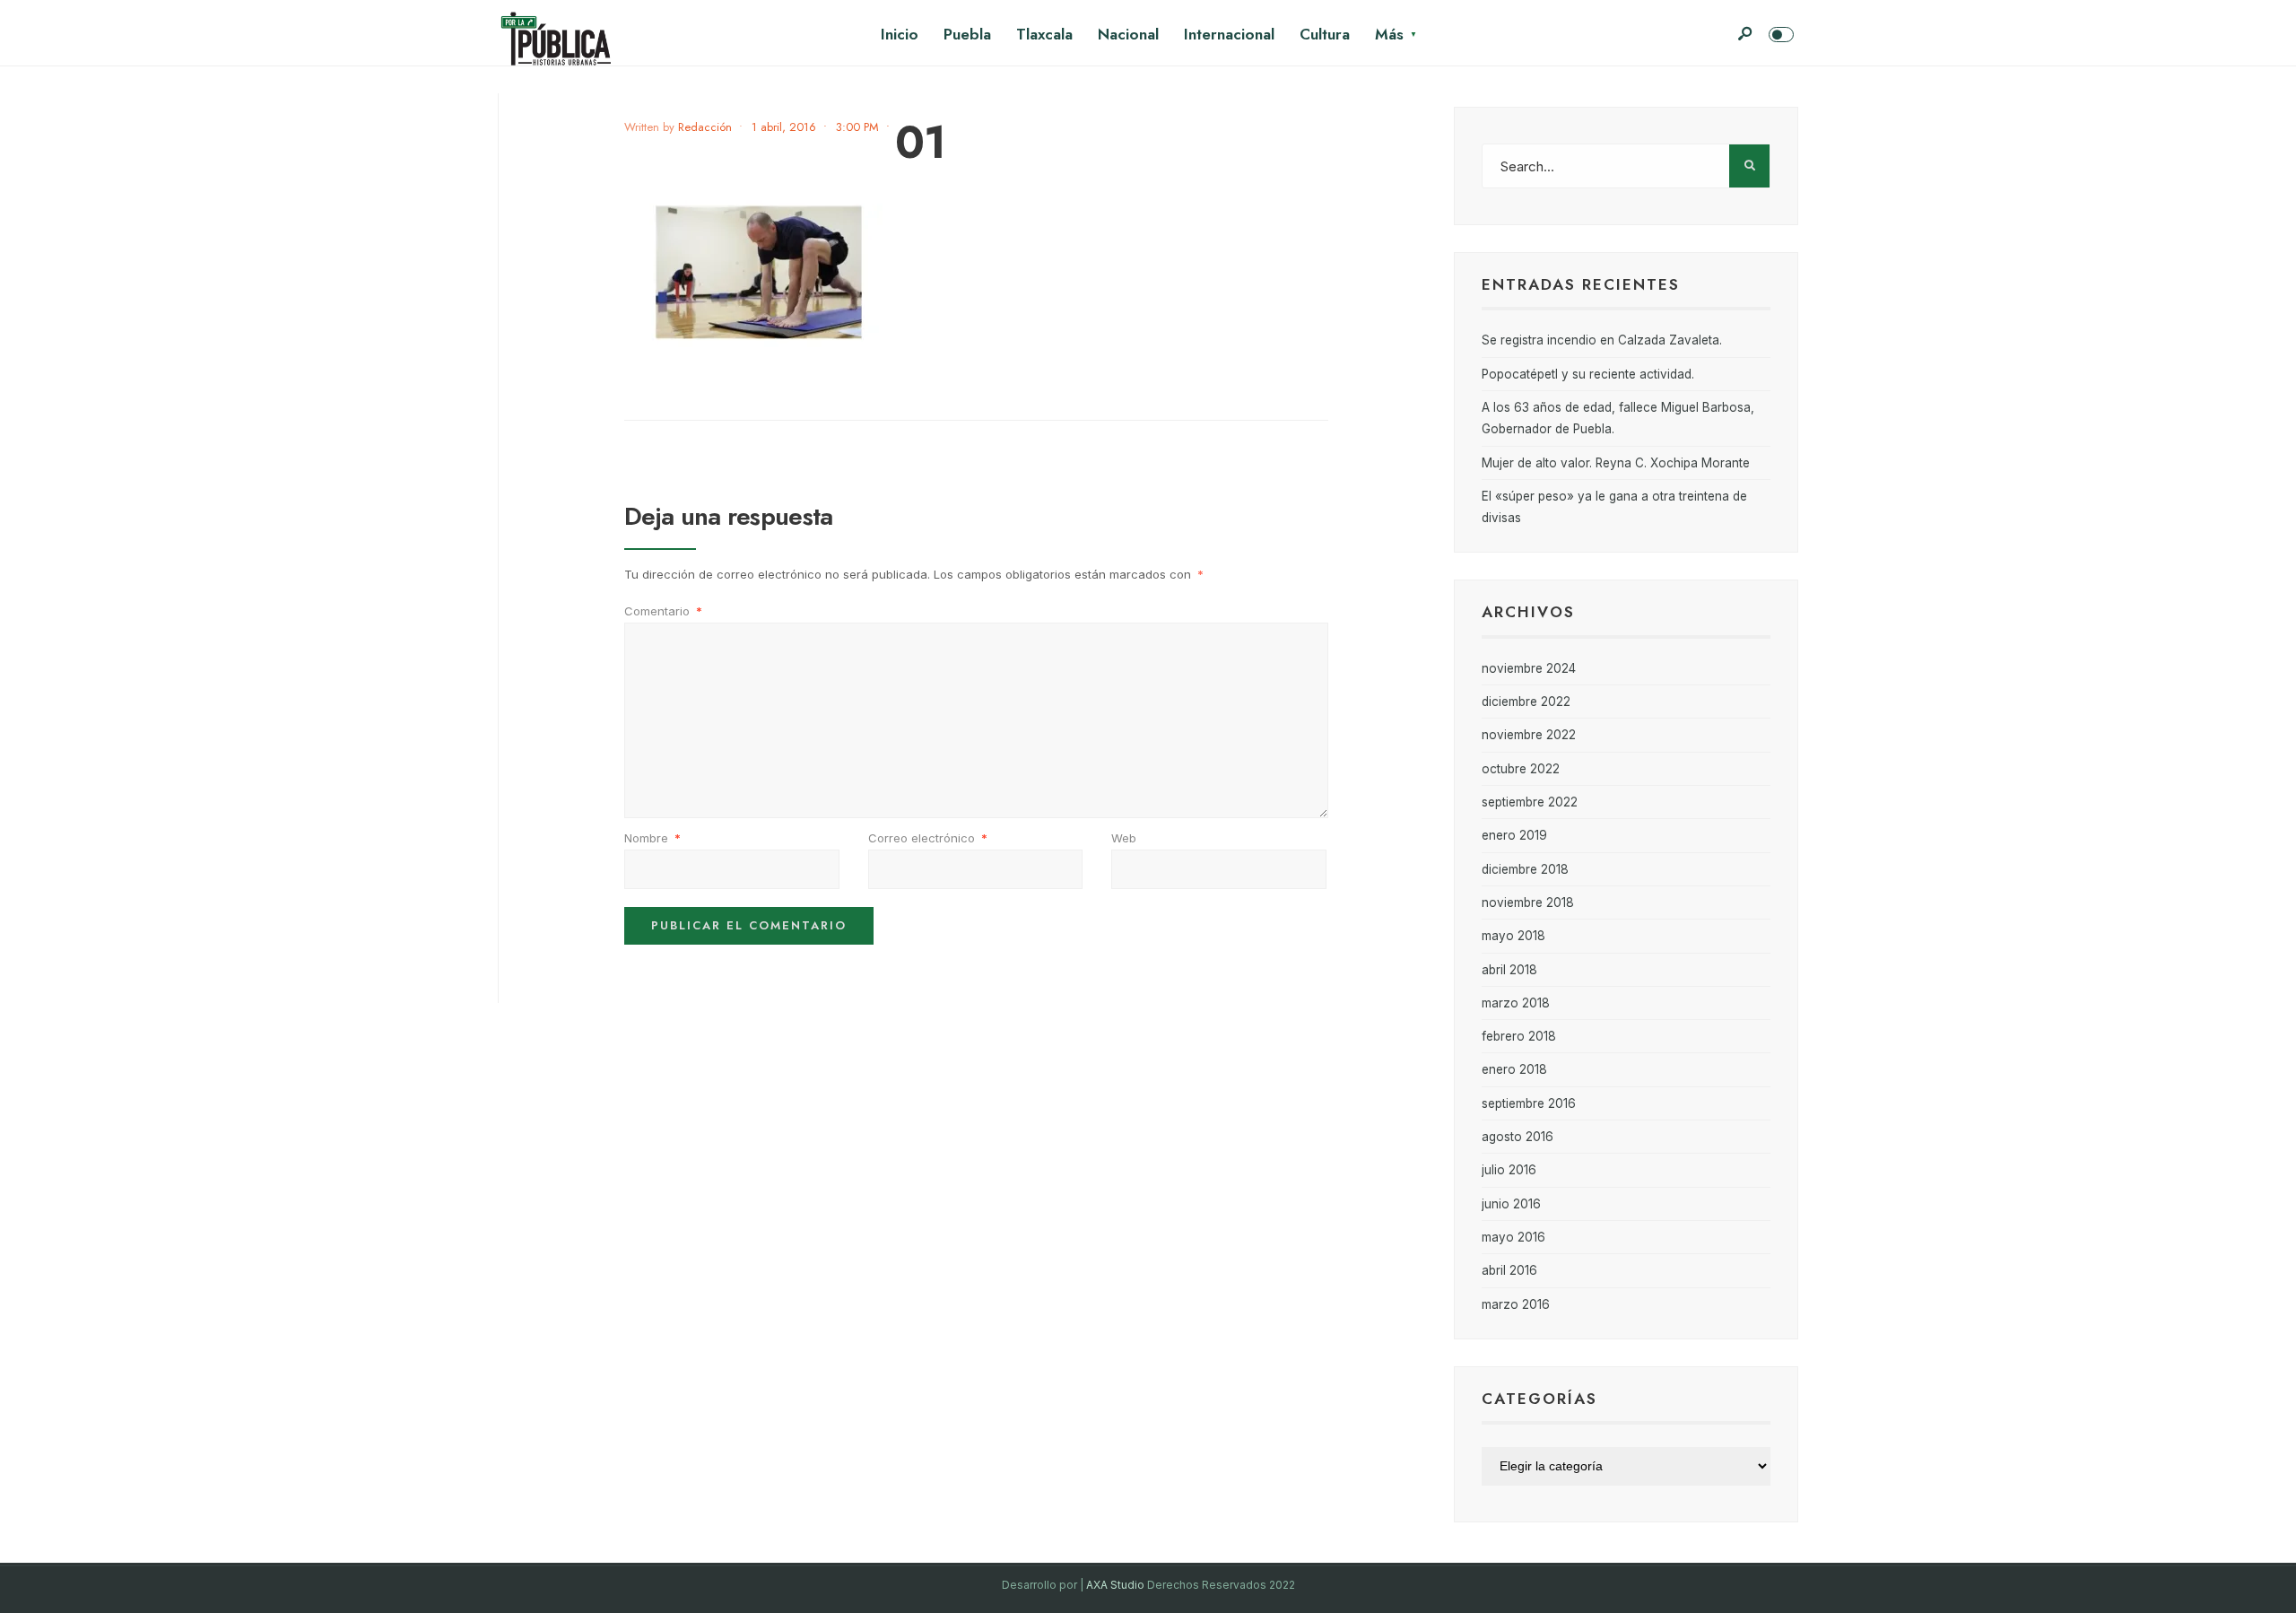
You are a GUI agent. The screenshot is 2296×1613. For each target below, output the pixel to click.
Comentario (663, 611)
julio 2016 (1509, 1170)
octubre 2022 (1521, 769)
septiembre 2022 (1530, 802)
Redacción (705, 127)
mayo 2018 (1513, 936)
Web (1124, 838)
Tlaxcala (1044, 34)
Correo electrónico (928, 838)
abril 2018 (1509, 970)
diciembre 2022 (1526, 702)
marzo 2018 (1516, 1003)
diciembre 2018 (1525, 869)
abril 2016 (1509, 1270)
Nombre (652, 838)
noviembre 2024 (1529, 668)
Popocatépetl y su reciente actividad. (1588, 374)
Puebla (967, 34)
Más (1389, 34)
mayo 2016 (1513, 1237)
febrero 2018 (1519, 1036)
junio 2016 (1511, 1204)
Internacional (1229, 34)
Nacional (1128, 34)
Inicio (900, 34)
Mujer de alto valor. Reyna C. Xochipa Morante (1616, 463)
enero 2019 (1514, 835)
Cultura (1325, 34)
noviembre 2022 (1529, 735)
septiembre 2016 (1529, 1103)
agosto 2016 (1518, 1137)
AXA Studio (1117, 1585)
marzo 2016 (1516, 1304)
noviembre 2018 (1528, 902)
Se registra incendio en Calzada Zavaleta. (1602, 340)
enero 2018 (1514, 1069)
